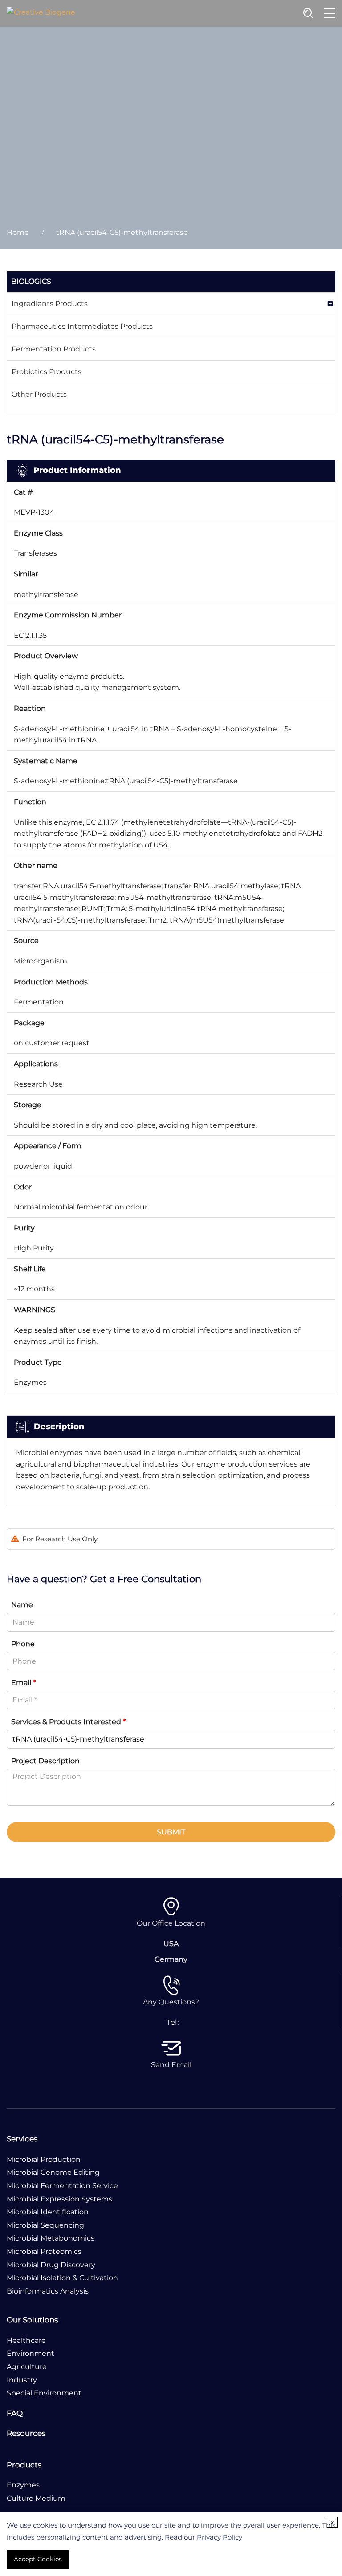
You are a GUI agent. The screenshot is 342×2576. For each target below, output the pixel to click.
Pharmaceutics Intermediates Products (82, 326)
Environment (31, 2353)
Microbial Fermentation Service (62, 2186)
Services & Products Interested (68, 1722)
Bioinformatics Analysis (48, 2291)
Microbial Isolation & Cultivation (62, 2278)
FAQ (15, 2413)
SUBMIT (171, 1832)
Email (23, 1683)
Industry (22, 2380)
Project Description (45, 1761)
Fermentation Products (54, 349)
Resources (26, 2433)
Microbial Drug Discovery (51, 2265)
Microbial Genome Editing (53, 2172)
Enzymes (23, 2485)
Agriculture (27, 2367)
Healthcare (26, 2340)
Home (18, 232)
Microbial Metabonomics (51, 2238)
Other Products (39, 394)
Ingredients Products (50, 304)
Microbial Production (44, 2159)
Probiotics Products (47, 372)
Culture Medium (36, 2498)
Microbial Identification (48, 2212)
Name (22, 1605)
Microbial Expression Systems (59, 2199)
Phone (23, 1644)
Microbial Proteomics (44, 2251)
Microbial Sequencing (45, 2225)
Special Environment (44, 2393)
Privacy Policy (220, 2537)
